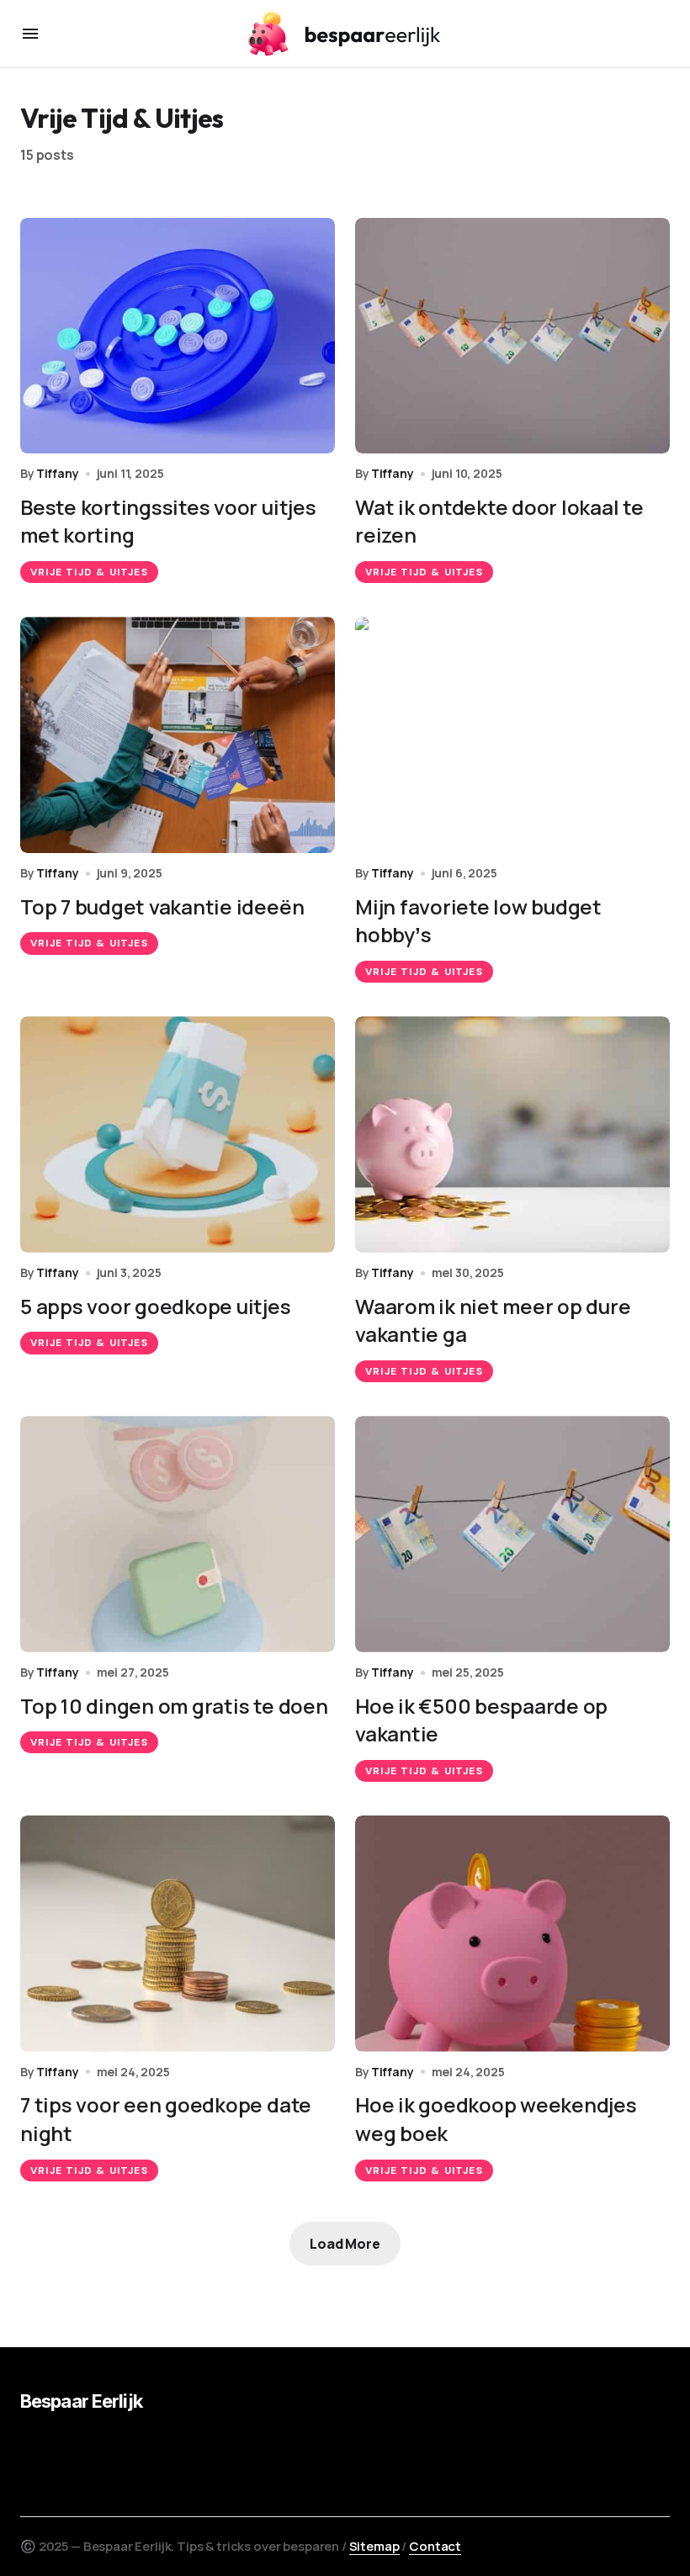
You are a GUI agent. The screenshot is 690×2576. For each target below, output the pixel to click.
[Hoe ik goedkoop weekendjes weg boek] (512, 1934)
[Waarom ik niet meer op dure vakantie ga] (512, 1134)
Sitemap (374, 2546)
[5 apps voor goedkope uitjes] (178, 1134)
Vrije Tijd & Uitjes (89, 572)
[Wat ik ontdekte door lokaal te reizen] (512, 336)
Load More (345, 2244)
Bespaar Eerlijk (81, 2401)
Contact (435, 2546)
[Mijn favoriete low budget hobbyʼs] (512, 735)
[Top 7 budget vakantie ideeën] (178, 735)
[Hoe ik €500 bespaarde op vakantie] (512, 1534)
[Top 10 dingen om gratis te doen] (178, 1534)
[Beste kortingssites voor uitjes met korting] (178, 336)
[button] (30, 34)
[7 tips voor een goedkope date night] (178, 1934)
